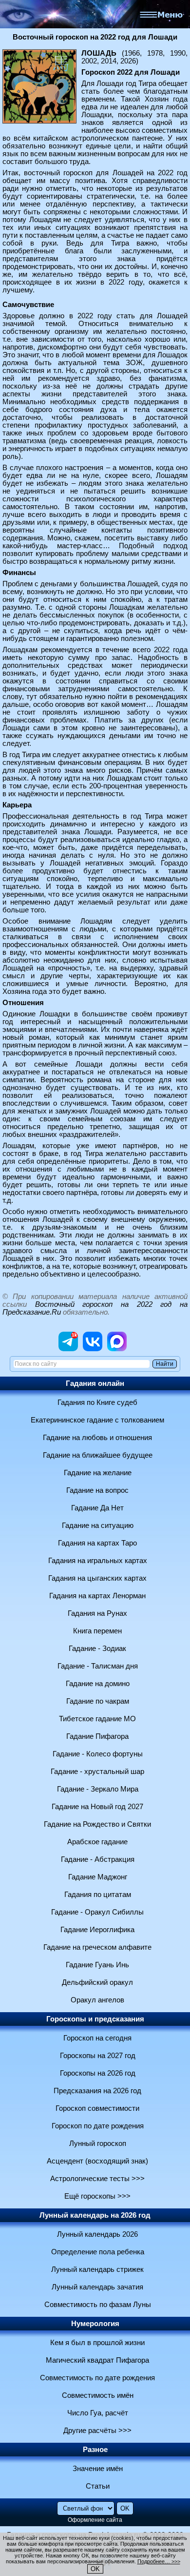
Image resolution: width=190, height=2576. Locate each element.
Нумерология (95, 2324)
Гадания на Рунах (97, 1613)
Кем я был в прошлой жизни (97, 2343)
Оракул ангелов (97, 2000)
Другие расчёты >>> (97, 2431)
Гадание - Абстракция (98, 1859)
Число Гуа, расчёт (98, 2413)
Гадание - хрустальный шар (97, 1772)
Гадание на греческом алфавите (97, 1947)
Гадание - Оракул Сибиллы (97, 1912)
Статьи (98, 2486)
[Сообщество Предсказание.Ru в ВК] (93, 1349)
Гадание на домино (98, 1684)
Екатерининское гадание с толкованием (97, 1420)
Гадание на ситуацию (98, 1525)
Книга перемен (97, 1631)
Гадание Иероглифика (97, 1930)
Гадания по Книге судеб (97, 1402)
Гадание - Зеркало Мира (98, 1789)
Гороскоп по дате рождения (98, 2126)
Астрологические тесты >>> (97, 2179)
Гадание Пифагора (97, 1736)
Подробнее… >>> (159, 2561)
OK (95, 2569)
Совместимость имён (98, 2395)
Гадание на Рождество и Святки (97, 1824)
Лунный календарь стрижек (97, 2269)
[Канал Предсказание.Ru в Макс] (117, 1349)
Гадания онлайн (95, 1383)
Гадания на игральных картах (98, 1561)
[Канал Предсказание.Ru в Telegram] (68, 1349)
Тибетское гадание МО (97, 1719)
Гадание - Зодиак (97, 1649)
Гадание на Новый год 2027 (97, 1807)
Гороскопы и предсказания (95, 2019)
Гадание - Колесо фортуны (98, 1754)
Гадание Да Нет (97, 1508)
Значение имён (98, 2469)
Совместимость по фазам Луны (98, 2305)
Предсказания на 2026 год (97, 2091)
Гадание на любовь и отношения (97, 1438)
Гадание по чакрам (98, 1701)
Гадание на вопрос (97, 1490)
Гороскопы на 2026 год (98, 2073)
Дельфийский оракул (97, 1982)
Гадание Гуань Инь (97, 1965)
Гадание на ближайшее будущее (98, 1455)
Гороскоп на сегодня (97, 2038)
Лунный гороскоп (98, 2143)
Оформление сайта (95, 2520)
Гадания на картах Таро (97, 1543)
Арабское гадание (97, 1842)
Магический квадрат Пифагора (97, 2360)
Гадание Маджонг (98, 1877)
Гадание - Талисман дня (98, 1666)
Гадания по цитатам (98, 1895)
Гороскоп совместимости (97, 2108)
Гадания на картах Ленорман (97, 1596)
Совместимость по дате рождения (97, 2378)
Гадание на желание (98, 1473)
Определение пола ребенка (98, 2252)
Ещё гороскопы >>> (97, 2196)
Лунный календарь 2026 (97, 2234)
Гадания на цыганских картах (97, 1578)
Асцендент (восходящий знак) (97, 2161)
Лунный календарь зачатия (97, 2287)
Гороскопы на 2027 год (98, 2056)
